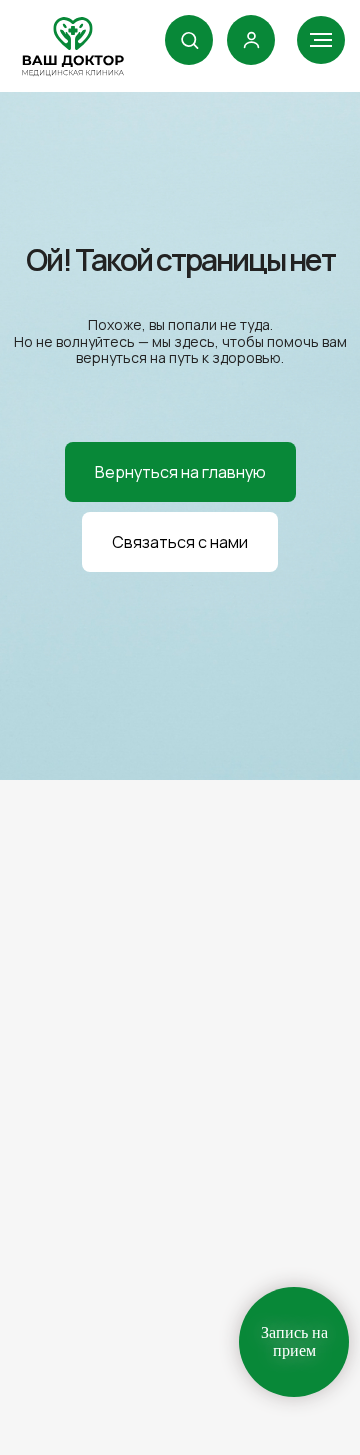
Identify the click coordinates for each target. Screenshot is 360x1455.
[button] (189, 39)
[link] (251, 39)
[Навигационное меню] (321, 40)
